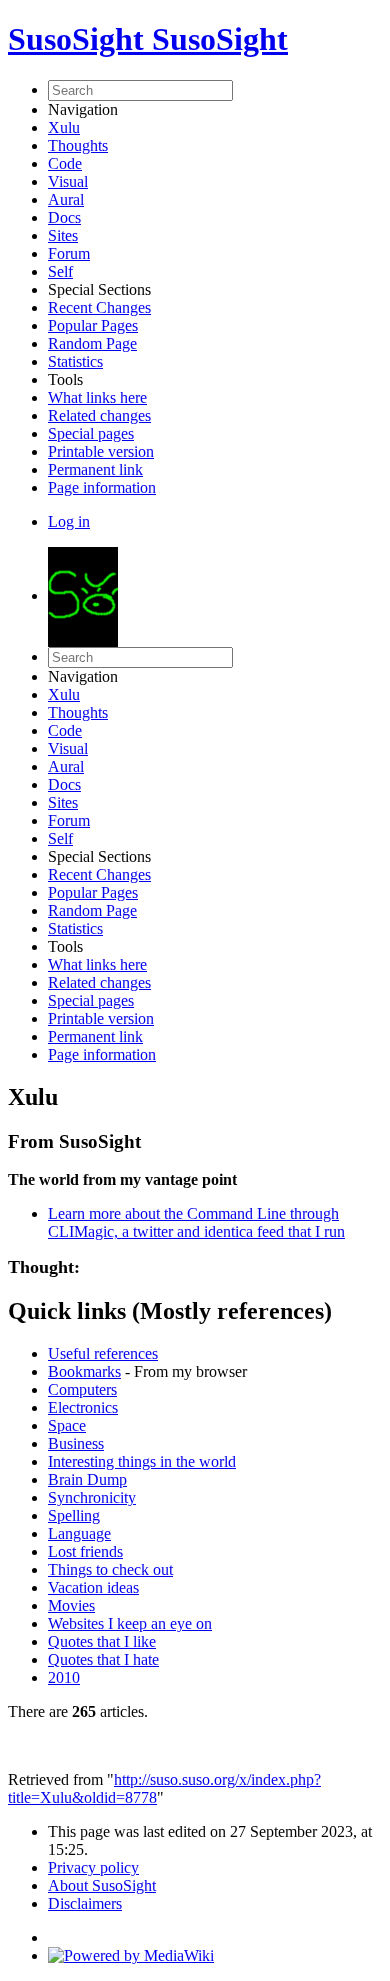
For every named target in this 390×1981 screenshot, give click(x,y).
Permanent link (95, 469)
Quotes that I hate (103, 1659)
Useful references (103, 1353)
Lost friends (85, 1551)
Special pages (91, 433)
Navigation (83, 109)
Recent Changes (99, 307)
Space (67, 1425)
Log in (69, 521)
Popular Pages (93, 325)
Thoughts (78, 145)
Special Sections (99, 289)
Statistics (75, 361)
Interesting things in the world (142, 1461)
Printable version (101, 451)
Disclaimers (85, 1903)
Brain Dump (87, 1479)
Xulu (64, 127)
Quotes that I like (102, 1641)
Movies (71, 1605)
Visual (68, 181)
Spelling (74, 1515)
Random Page (92, 343)
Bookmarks (84, 1371)
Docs (64, 217)
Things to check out (110, 1569)
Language (79, 1533)
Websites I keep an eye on (130, 1623)
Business (76, 1443)
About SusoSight (102, 1885)
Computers (82, 1389)
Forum (69, 253)
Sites (63, 235)
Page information (102, 487)
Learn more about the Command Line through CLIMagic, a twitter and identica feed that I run (196, 1222)
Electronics (83, 1407)
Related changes (99, 415)
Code (65, 163)
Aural (66, 199)
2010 (64, 1677)
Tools (65, 379)
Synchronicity (92, 1497)
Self (60, 271)
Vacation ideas (93, 1587)
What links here (97, 397)
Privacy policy (93, 1867)
